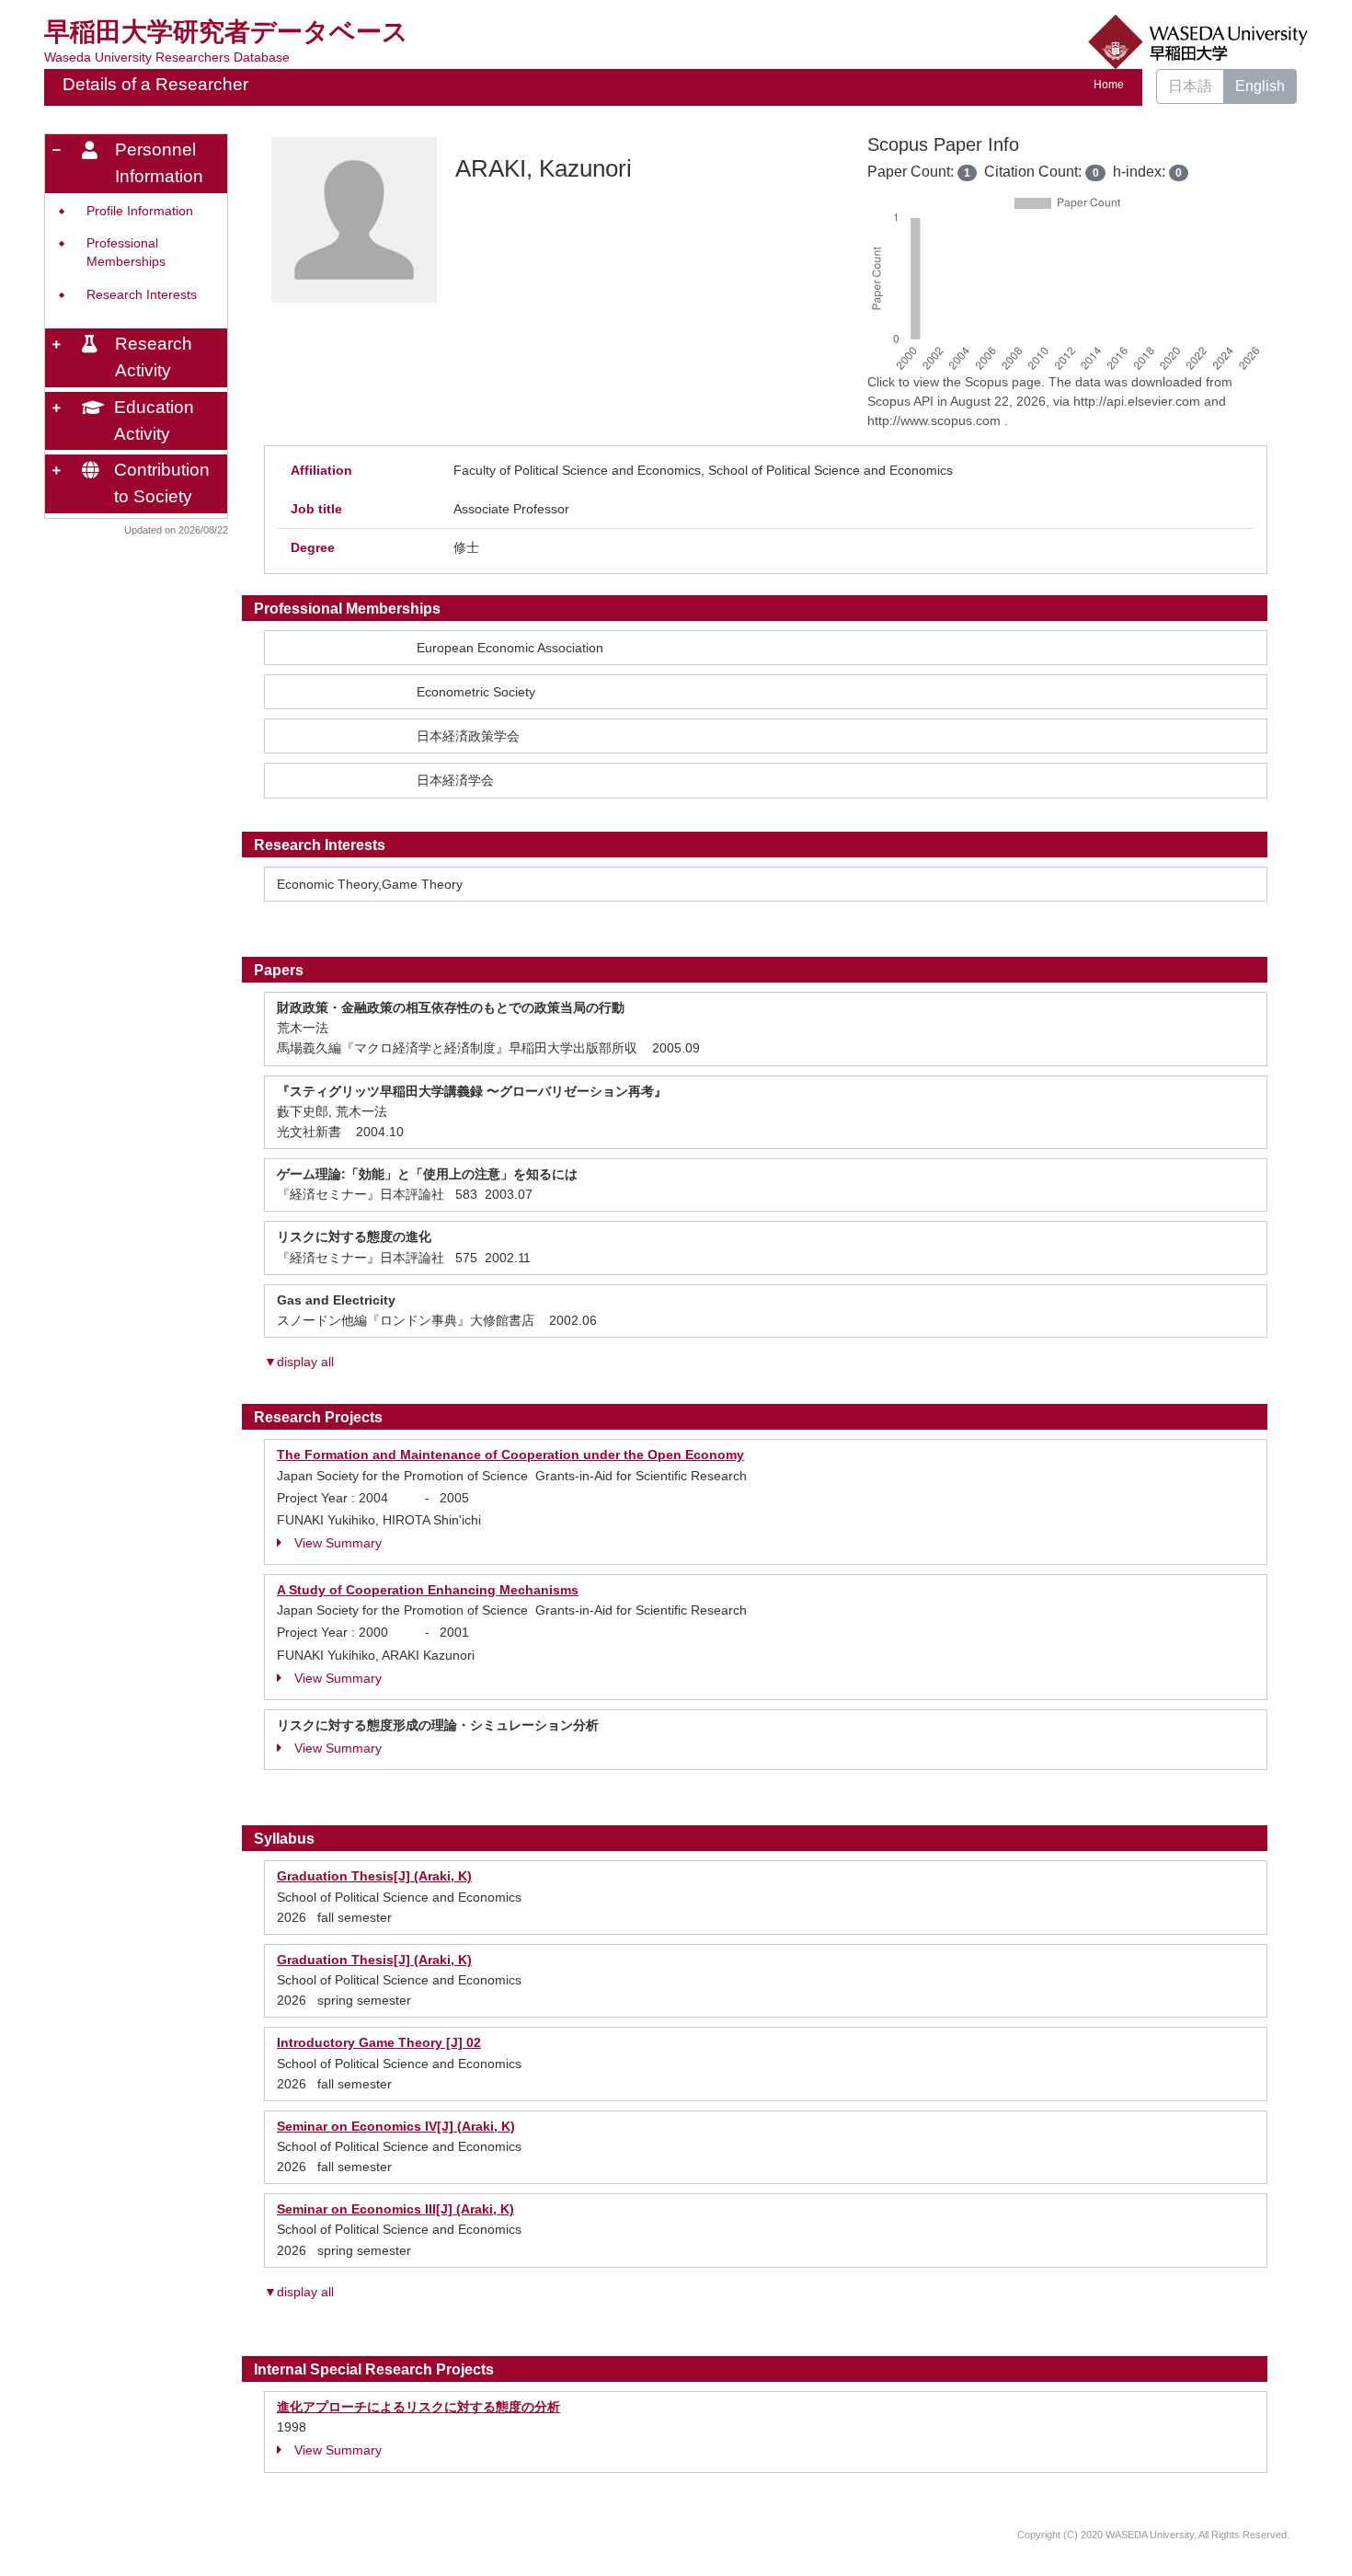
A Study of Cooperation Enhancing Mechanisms (428, 1590)
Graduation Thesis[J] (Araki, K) (374, 1876)
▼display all (299, 1362)
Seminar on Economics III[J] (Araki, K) (395, 2209)
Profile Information (140, 211)
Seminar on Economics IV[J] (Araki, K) (396, 2126)
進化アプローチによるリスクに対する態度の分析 (418, 2407)
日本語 (1190, 86)
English (1260, 86)
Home (1109, 85)
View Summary (338, 1543)
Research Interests (142, 295)
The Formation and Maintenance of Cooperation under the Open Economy (510, 1455)
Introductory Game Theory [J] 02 (379, 2042)
